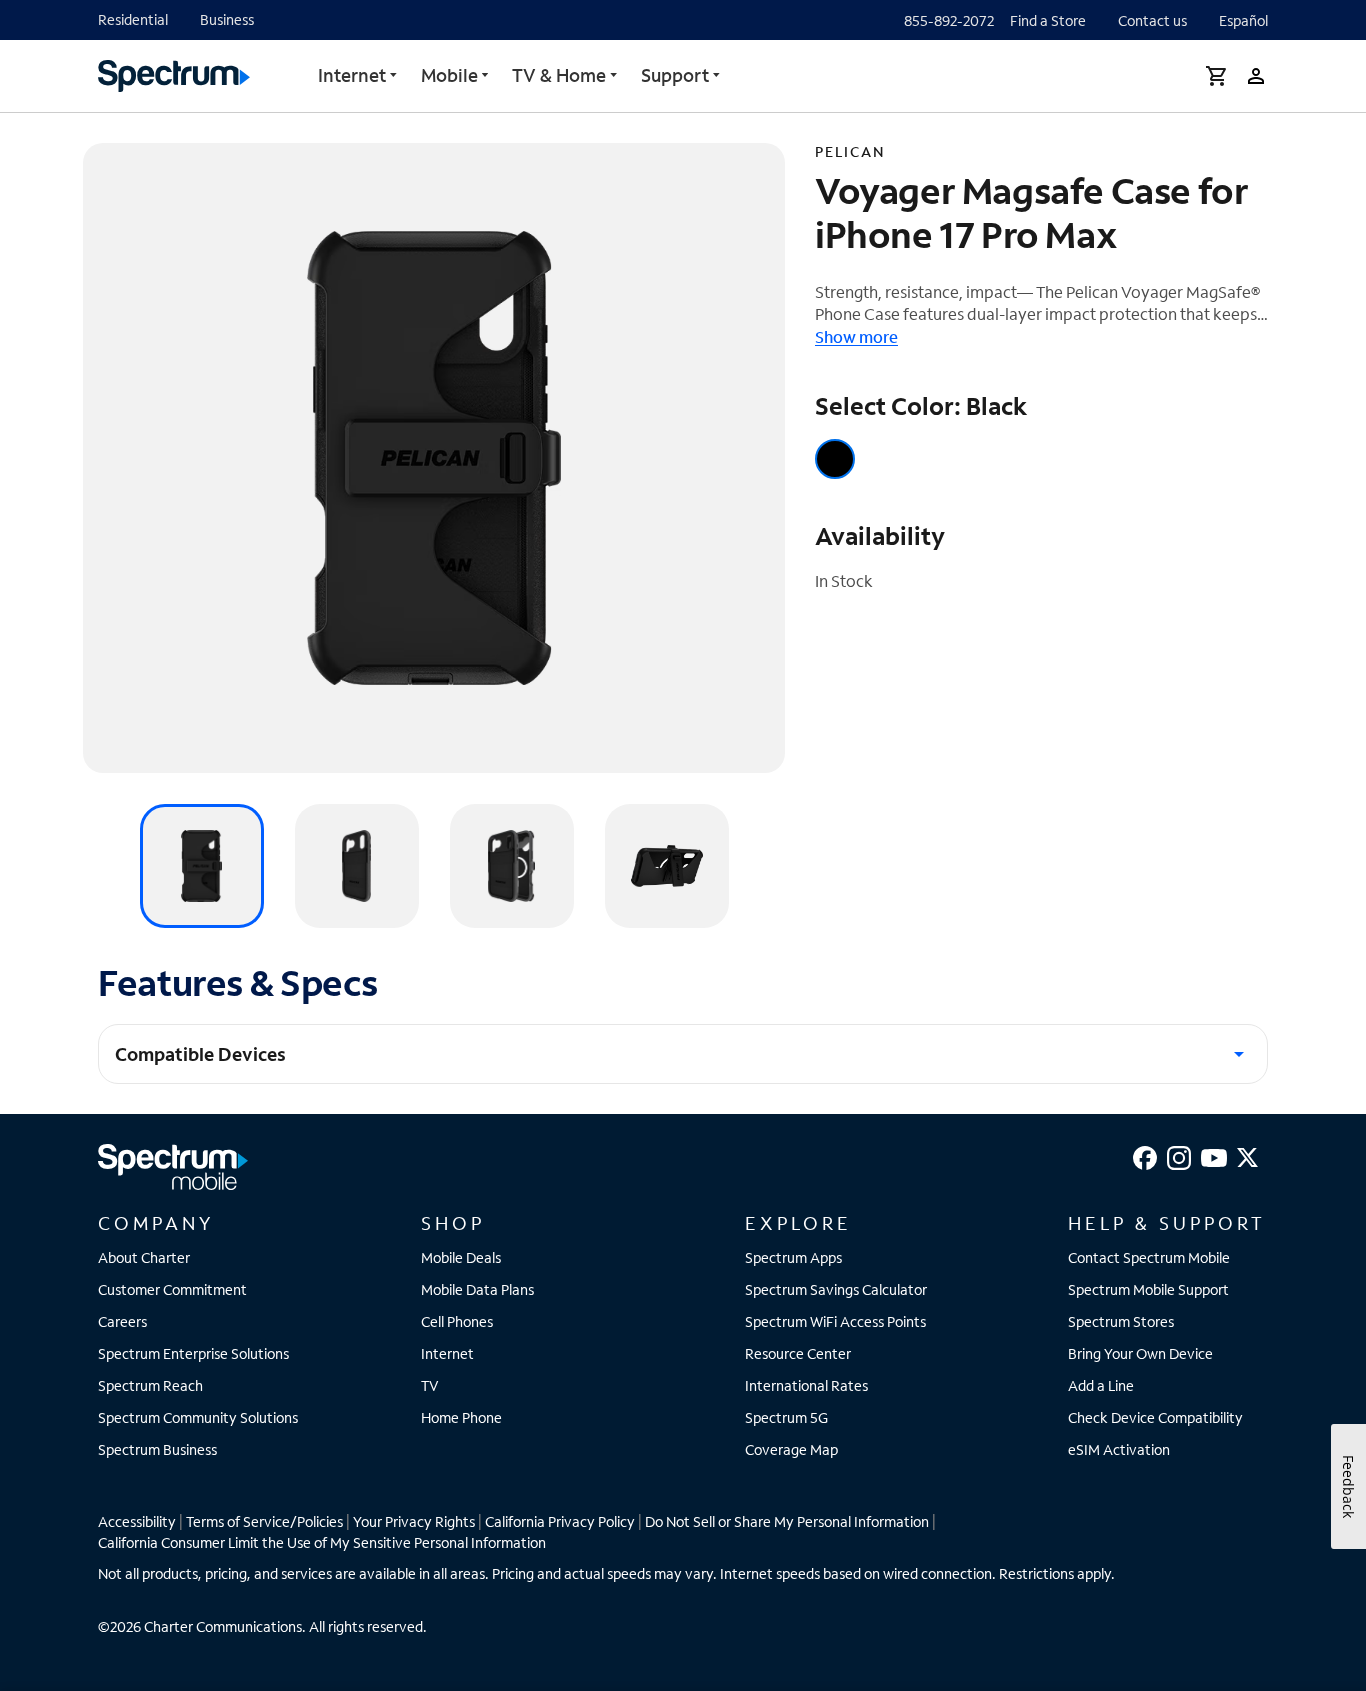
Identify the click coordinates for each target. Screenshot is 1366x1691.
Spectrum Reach (150, 1385)
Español (1243, 20)
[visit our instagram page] (1179, 1155)
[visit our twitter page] (1247, 1155)
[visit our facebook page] (1145, 1155)
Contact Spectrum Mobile (1149, 1257)
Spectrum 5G (786, 1417)
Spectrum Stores (1121, 1321)
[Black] (835, 459)
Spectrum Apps (793, 1257)
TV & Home (559, 75)
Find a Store (1048, 20)
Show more (856, 336)
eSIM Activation (1119, 1449)
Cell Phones (457, 1321)
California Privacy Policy (560, 1521)
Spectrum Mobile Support (1148, 1289)
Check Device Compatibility (1155, 1417)
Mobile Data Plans (477, 1289)
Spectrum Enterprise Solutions (193, 1353)
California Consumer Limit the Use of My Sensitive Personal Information (322, 1542)
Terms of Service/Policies (264, 1521)
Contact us (1152, 20)
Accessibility (137, 1521)
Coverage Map (791, 1449)
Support (675, 75)
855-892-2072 (949, 20)
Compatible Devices (200, 1054)
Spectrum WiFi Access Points (835, 1321)
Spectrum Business (157, 1449)
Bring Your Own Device (1140, 1353)
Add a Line (1101, 1385)
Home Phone (461, 1417)
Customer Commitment (172, 1289)
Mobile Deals (461, 1257)
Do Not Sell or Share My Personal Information (787, 1521)
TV (430, 1385)
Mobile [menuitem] (449, 75)
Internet (352, 75)
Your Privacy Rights (414, 1521)
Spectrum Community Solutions (198, 1417)
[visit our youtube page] (1214, 1155)
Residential (133, 19)
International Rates (806, 1385)
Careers (122, 1321)
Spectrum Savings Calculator (836, 1289)
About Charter (144, 1257)
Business (227, 19)
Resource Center (798, 1353)
